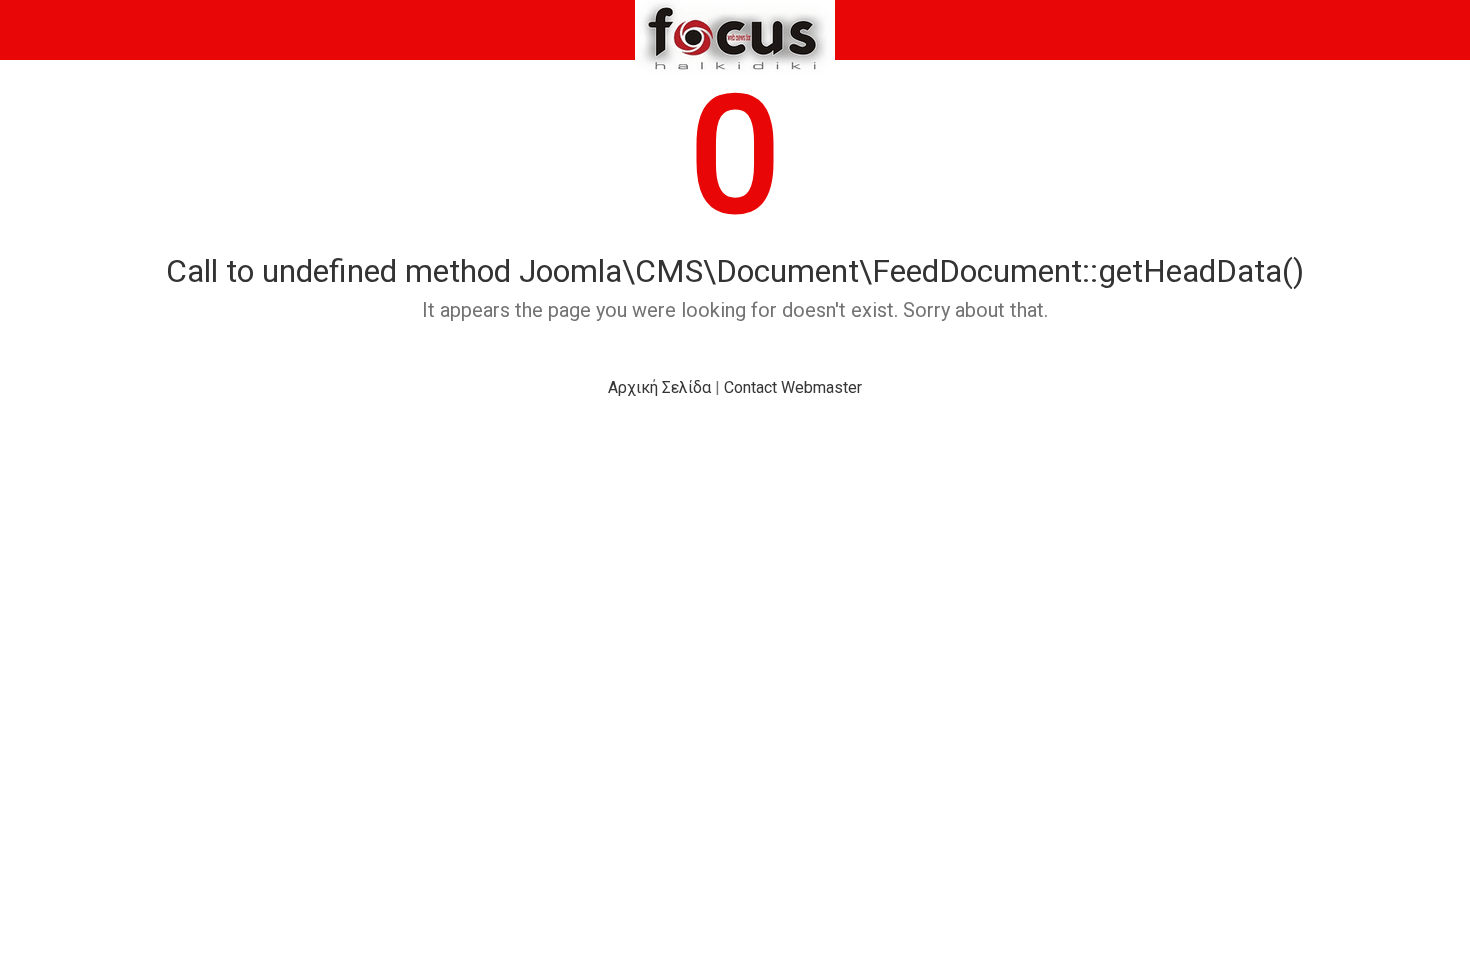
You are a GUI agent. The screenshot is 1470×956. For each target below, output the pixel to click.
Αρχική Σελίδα (659, 387)
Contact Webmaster (793, 387)
